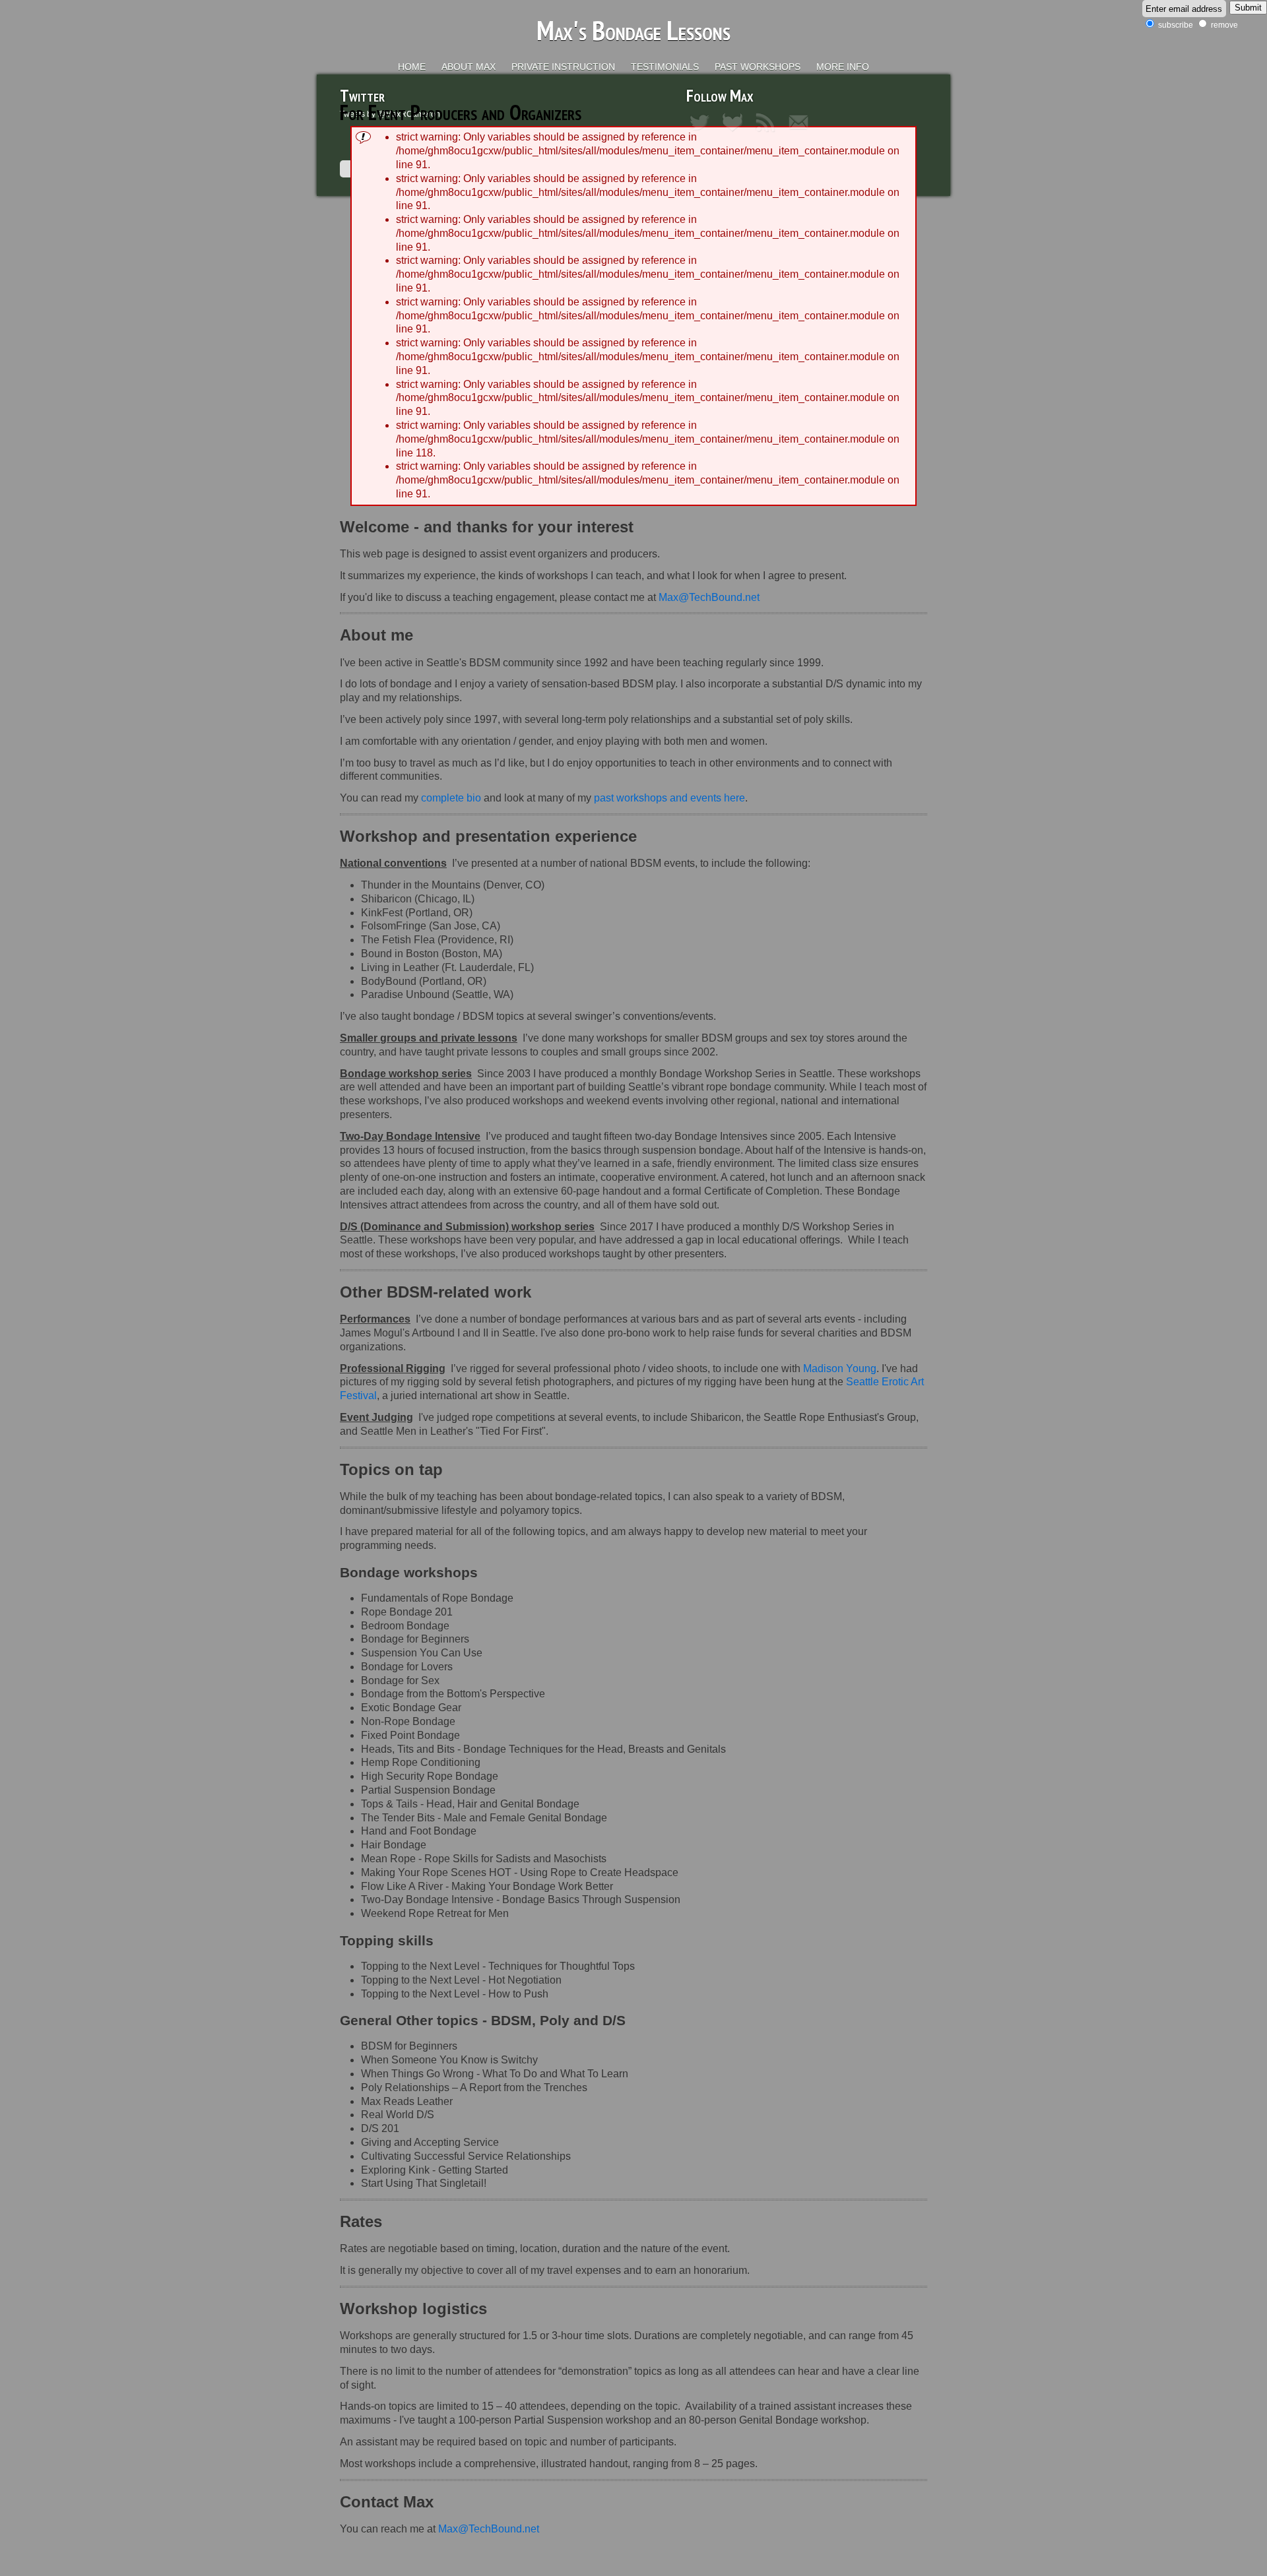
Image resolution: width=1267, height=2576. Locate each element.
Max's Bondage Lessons (633, 30)
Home (412, 67)
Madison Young (840, 1368)
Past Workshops (758, 67)
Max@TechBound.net (709, 597)
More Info (843, 67)
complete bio (451, 798)
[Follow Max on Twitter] (703, 133)
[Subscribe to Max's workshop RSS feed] (769, 133)
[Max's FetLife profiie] (736, 133)
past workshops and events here (669, 798)
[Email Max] (802, 133)
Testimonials (665, 67)
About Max (469, 67)
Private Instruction (563, 67)
